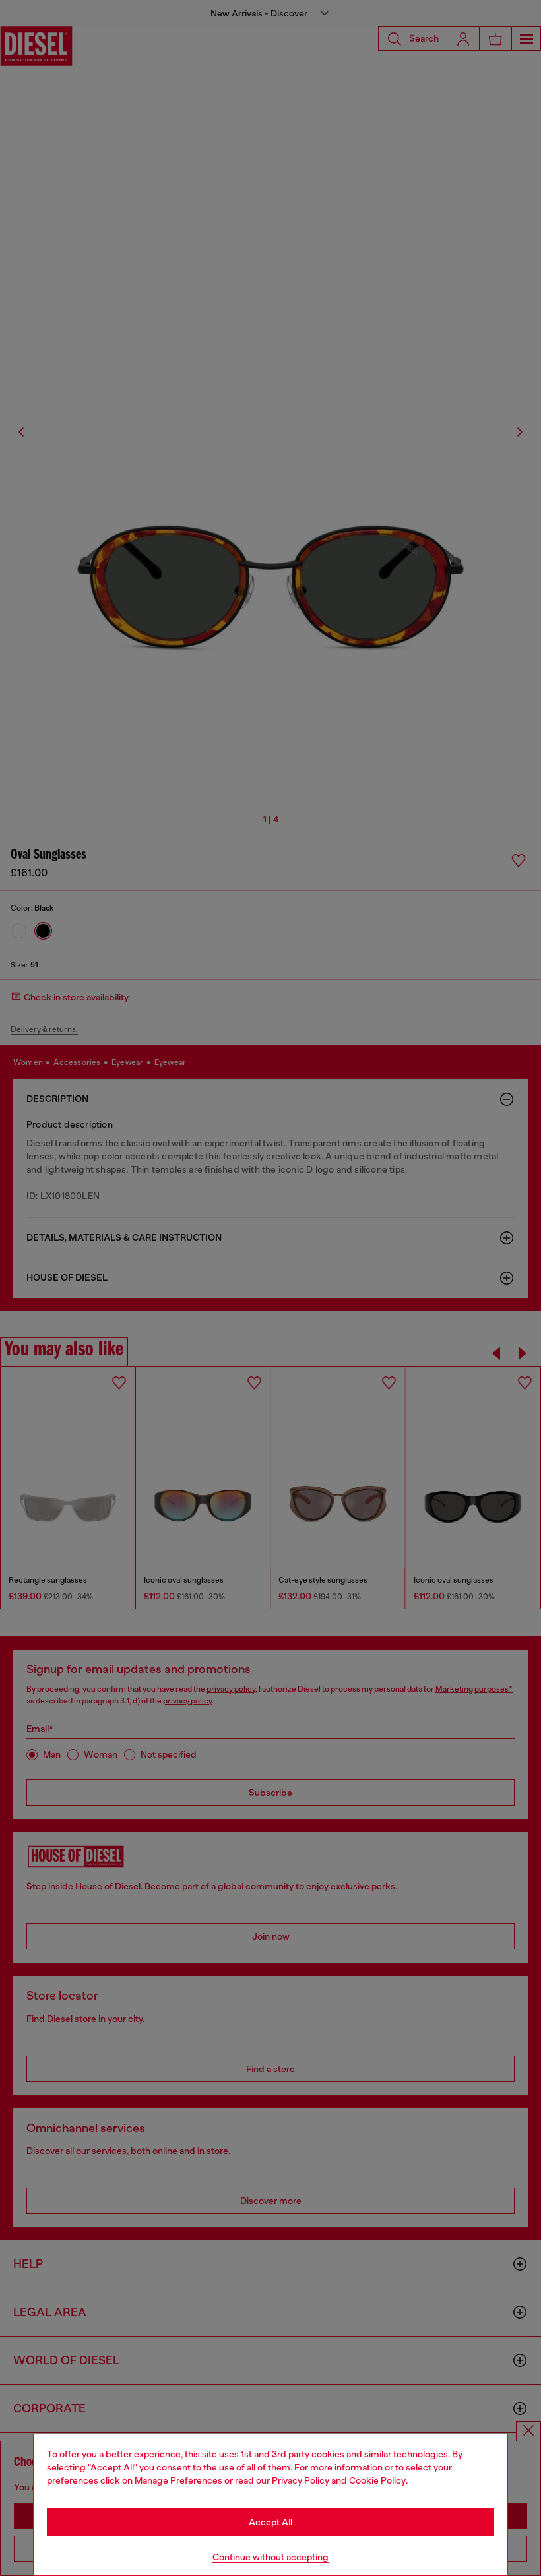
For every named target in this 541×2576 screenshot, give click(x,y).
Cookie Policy (377, 2480)
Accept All (270, 2522)
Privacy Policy (301, 2480)
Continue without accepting (270, 2557)
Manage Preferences (178, 2480)
